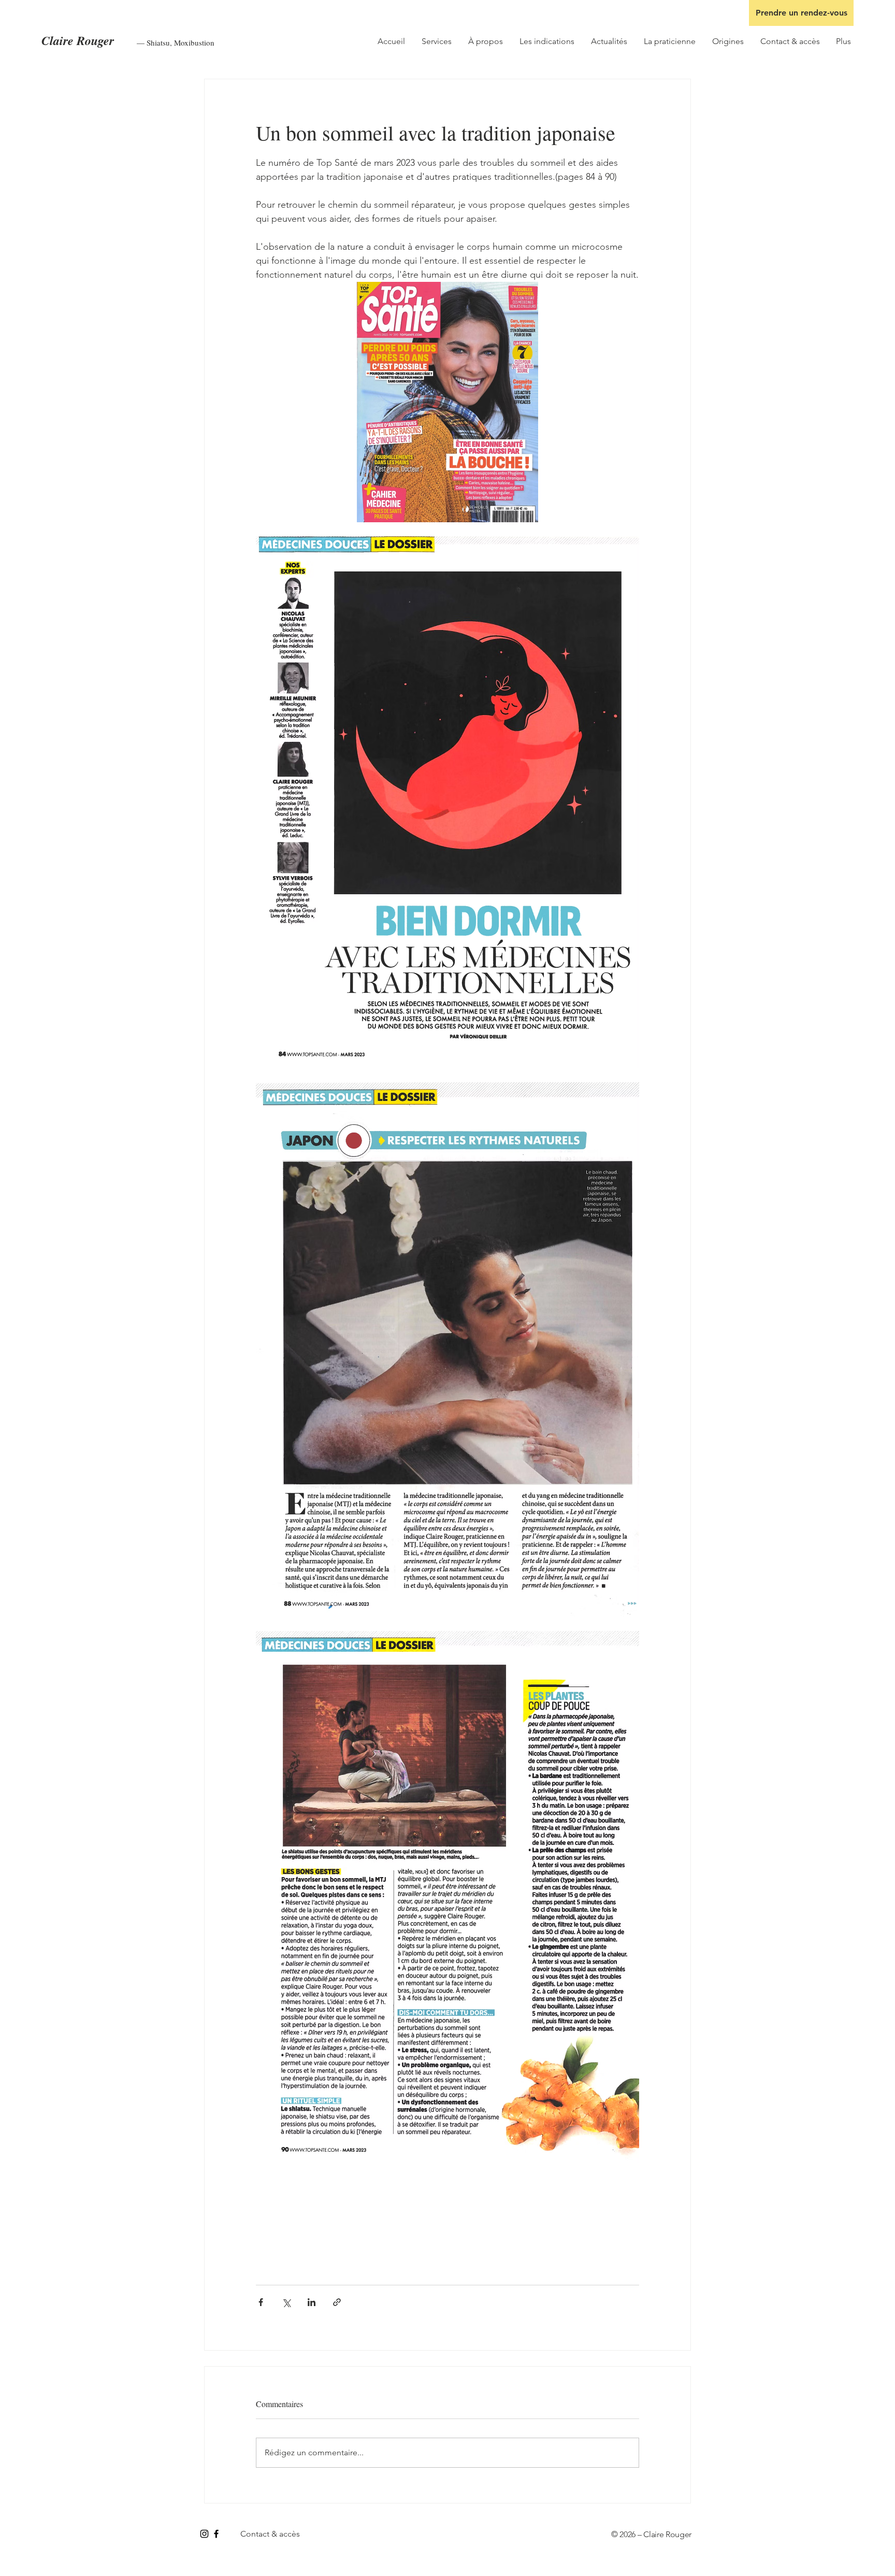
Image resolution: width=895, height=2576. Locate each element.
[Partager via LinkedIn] (312, 2302)
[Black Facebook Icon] (216, 2534)
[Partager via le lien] (337, 2302)
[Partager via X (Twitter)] (286, 2302)
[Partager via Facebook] (261, 2302)
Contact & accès (270, 2534)
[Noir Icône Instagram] (204, 2534)
